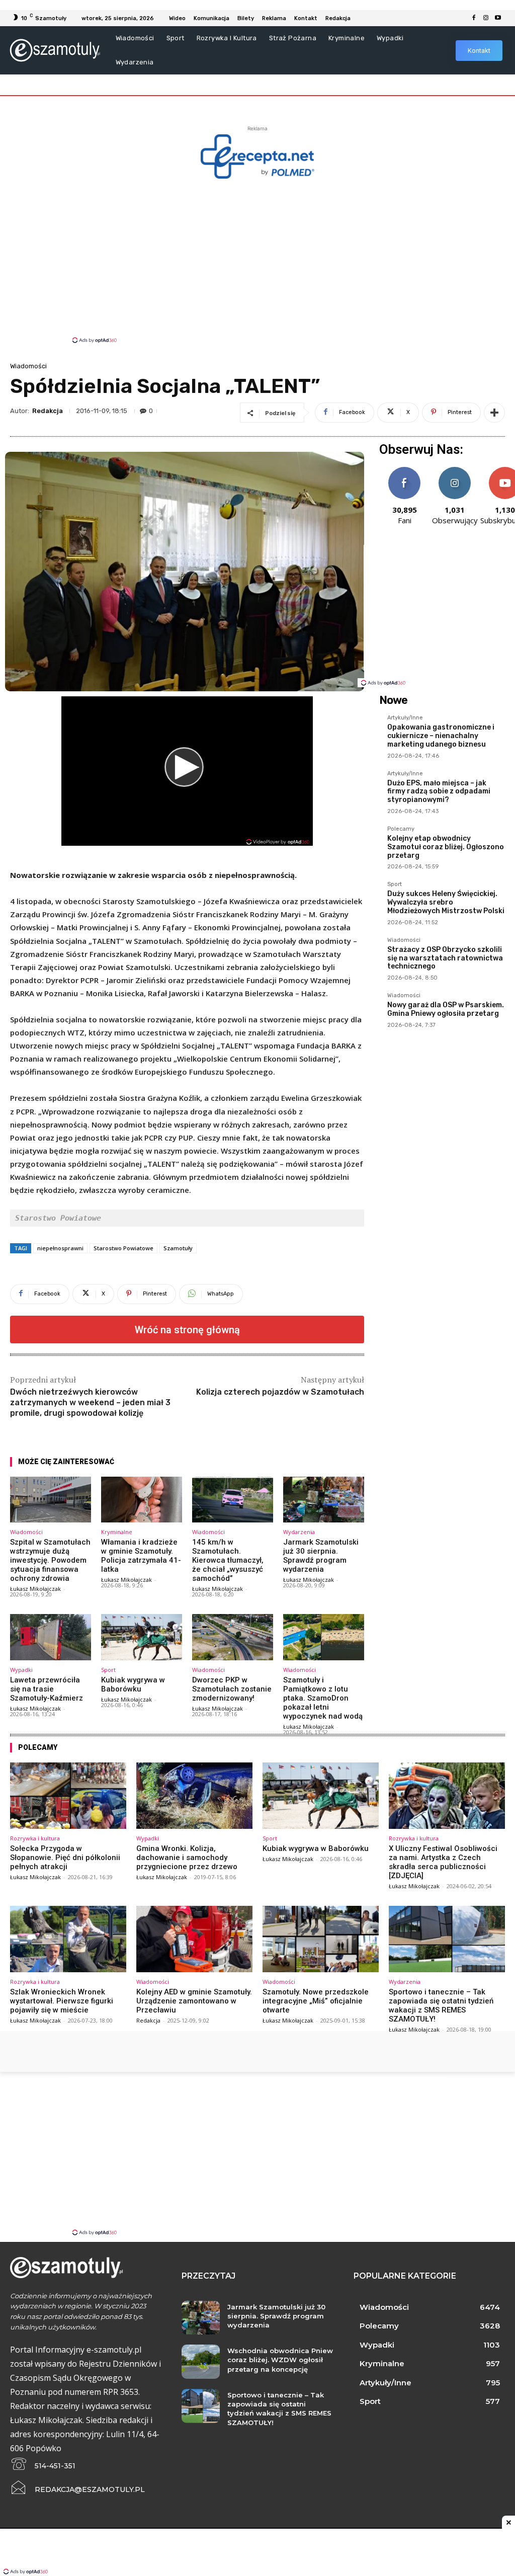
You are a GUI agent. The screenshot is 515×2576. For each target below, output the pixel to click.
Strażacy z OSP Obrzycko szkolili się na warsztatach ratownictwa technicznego (445, 958)
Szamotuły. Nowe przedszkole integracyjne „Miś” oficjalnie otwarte (316, 2001)
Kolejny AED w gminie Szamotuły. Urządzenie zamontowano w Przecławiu (194, 2001)
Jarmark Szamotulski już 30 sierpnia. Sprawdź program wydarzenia (321, 1556)
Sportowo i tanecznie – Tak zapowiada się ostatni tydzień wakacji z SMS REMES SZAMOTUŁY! (441, 2005)
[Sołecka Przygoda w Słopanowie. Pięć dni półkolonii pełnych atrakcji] (68, 1796)
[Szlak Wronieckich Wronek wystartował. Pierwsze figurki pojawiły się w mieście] (68, 1939)
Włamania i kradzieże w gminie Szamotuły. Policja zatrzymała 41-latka (141, 1556)
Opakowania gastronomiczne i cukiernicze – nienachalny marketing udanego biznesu (441, 736)
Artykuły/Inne (405, 718)
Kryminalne (117, 1532)
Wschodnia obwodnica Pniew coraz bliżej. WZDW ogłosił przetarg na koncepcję (280, 2360)
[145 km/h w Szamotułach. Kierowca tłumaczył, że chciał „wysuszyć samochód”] (233, 1500)
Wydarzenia (299, 1532)
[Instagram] (486, 18)
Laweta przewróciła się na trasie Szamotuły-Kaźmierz (47, 1689)
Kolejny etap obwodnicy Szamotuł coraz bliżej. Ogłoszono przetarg (446, 847)
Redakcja (48, 411)
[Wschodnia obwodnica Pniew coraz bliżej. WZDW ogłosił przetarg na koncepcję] (200, 2362)
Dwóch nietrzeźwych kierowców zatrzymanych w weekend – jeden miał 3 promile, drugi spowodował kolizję (90, 1402)
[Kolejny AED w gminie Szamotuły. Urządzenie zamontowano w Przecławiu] (194, 1939)
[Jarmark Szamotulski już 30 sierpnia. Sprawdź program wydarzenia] (324, 1500)
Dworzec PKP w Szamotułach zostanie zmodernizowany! (232, 1689)
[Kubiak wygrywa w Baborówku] (142, 1637)
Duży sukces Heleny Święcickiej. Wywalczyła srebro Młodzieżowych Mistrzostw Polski (446, 902)
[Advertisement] (257, 260)
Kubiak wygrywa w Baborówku (133, 1684)
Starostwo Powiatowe (123, 1248)
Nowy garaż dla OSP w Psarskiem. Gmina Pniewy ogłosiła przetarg (446, 1009)
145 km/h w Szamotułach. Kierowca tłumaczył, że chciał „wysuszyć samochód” (228, 1560)
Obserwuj (455, 471)
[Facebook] (474, 18)
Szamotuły (178, 1248)
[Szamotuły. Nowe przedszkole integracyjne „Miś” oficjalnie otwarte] (321, 1939)
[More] (494, 413)
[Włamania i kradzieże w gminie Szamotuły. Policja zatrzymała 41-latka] (142, 1500)
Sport (108, 1670)
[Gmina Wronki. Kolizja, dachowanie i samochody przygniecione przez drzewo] (194, 1796)
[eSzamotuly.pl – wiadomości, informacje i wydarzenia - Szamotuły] (55, 50)
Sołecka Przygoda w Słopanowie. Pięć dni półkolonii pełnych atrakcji (65, 1858)
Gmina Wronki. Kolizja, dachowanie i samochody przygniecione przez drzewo (187, 1858)
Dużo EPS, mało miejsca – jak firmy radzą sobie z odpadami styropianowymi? (439, 792)
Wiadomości (28, 366)
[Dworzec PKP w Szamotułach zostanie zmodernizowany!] (233, 1637)
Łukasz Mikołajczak (35, 1589)
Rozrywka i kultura (35, 1838)
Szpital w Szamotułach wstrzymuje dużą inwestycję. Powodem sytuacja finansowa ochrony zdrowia (50, 1560)
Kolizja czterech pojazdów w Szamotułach (280, 1392)
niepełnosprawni (60, 1248)
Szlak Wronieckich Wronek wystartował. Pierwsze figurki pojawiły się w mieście (62, 2001)
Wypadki (21, 1670)
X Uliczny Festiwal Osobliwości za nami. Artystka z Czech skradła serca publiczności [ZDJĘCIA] (443, 1862)
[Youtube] (498, 18)
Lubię (404, 471)
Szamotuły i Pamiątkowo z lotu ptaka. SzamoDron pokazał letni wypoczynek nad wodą (323, 1698)
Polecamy (401, 829)
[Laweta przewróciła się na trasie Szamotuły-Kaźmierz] (51, 1637)
